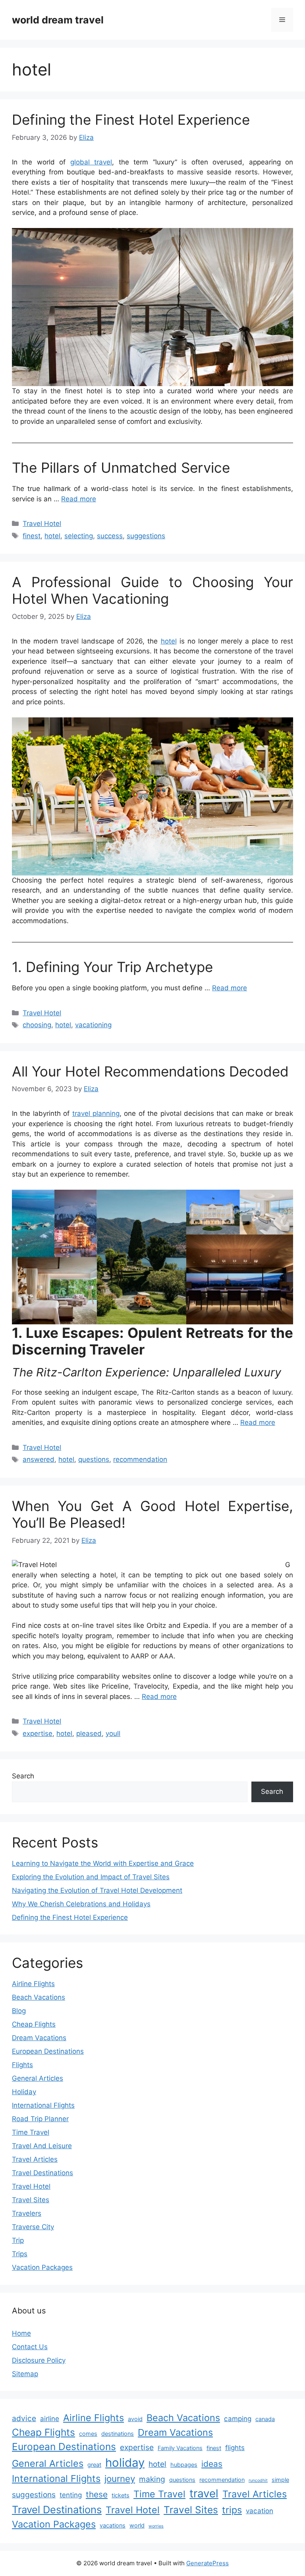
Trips (20, 2254)
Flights (22, 2065)
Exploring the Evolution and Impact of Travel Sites (91, 1877)
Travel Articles (35, 2159)
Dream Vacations (39, 2038)
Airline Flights (33, 1984)
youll (113, 1733)
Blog (19, 2011)
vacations (113, 2525)
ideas (212, 2464)
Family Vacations (180, 2448)
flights (235, 2448)
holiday (125, 2463)
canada (265, 2419)
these (97, 2494)
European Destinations (48, 2051)
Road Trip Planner (40, 2119)
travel (204, 2493)
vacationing (93, 1025)
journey (120, 2478)
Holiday (24, 2092)
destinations (118, 2434)
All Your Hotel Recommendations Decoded (150, 1071)
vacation (260, 2511)
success (110, 536)
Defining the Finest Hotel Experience (131, 120)
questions (94, 1459)
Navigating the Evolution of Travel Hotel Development (97, 1890)
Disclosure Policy (39, 2360)
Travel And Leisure (42, 2146)
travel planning (96, 1113)
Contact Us (30, 2347)
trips (232, 2510)
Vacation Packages (42, 2267)
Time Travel (31, 2132)
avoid (135, 2419)
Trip (18, 2240)
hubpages (184, 2465)
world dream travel (58, 20)
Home (21, 2333)
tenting (71, 2495)
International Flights (43, 2105)
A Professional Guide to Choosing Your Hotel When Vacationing (152, 590)
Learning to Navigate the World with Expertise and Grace (103, 1863)
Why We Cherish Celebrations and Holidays (81, 1904)
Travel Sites (31, 2200)
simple (280, 2480)
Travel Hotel (42, 524)
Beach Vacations (39, 1997)
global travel (91, 162)
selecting (79, 536)
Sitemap (25, 2374)
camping (238, 2419)
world (137, 2525)
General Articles (38, 2078)
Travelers (27, 2213)
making (152, 2479)
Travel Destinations (42, 2173)
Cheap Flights (34, 2024)
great (94, 2465)
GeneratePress (208, 2563)
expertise (38, 1733)
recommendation (140, 1459)
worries (156, 2526)
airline (50, 2419)
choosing (37, 1025)
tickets (121, 2495)
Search (23, 1776)
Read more (79, 499)
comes (88, 2434)
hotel (52, 536)
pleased (89, 1733)
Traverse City (33, 2227)
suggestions (146, 536)
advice (24, 2418)
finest (32, 536)
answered (39, 1459)
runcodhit (258, 2480)
